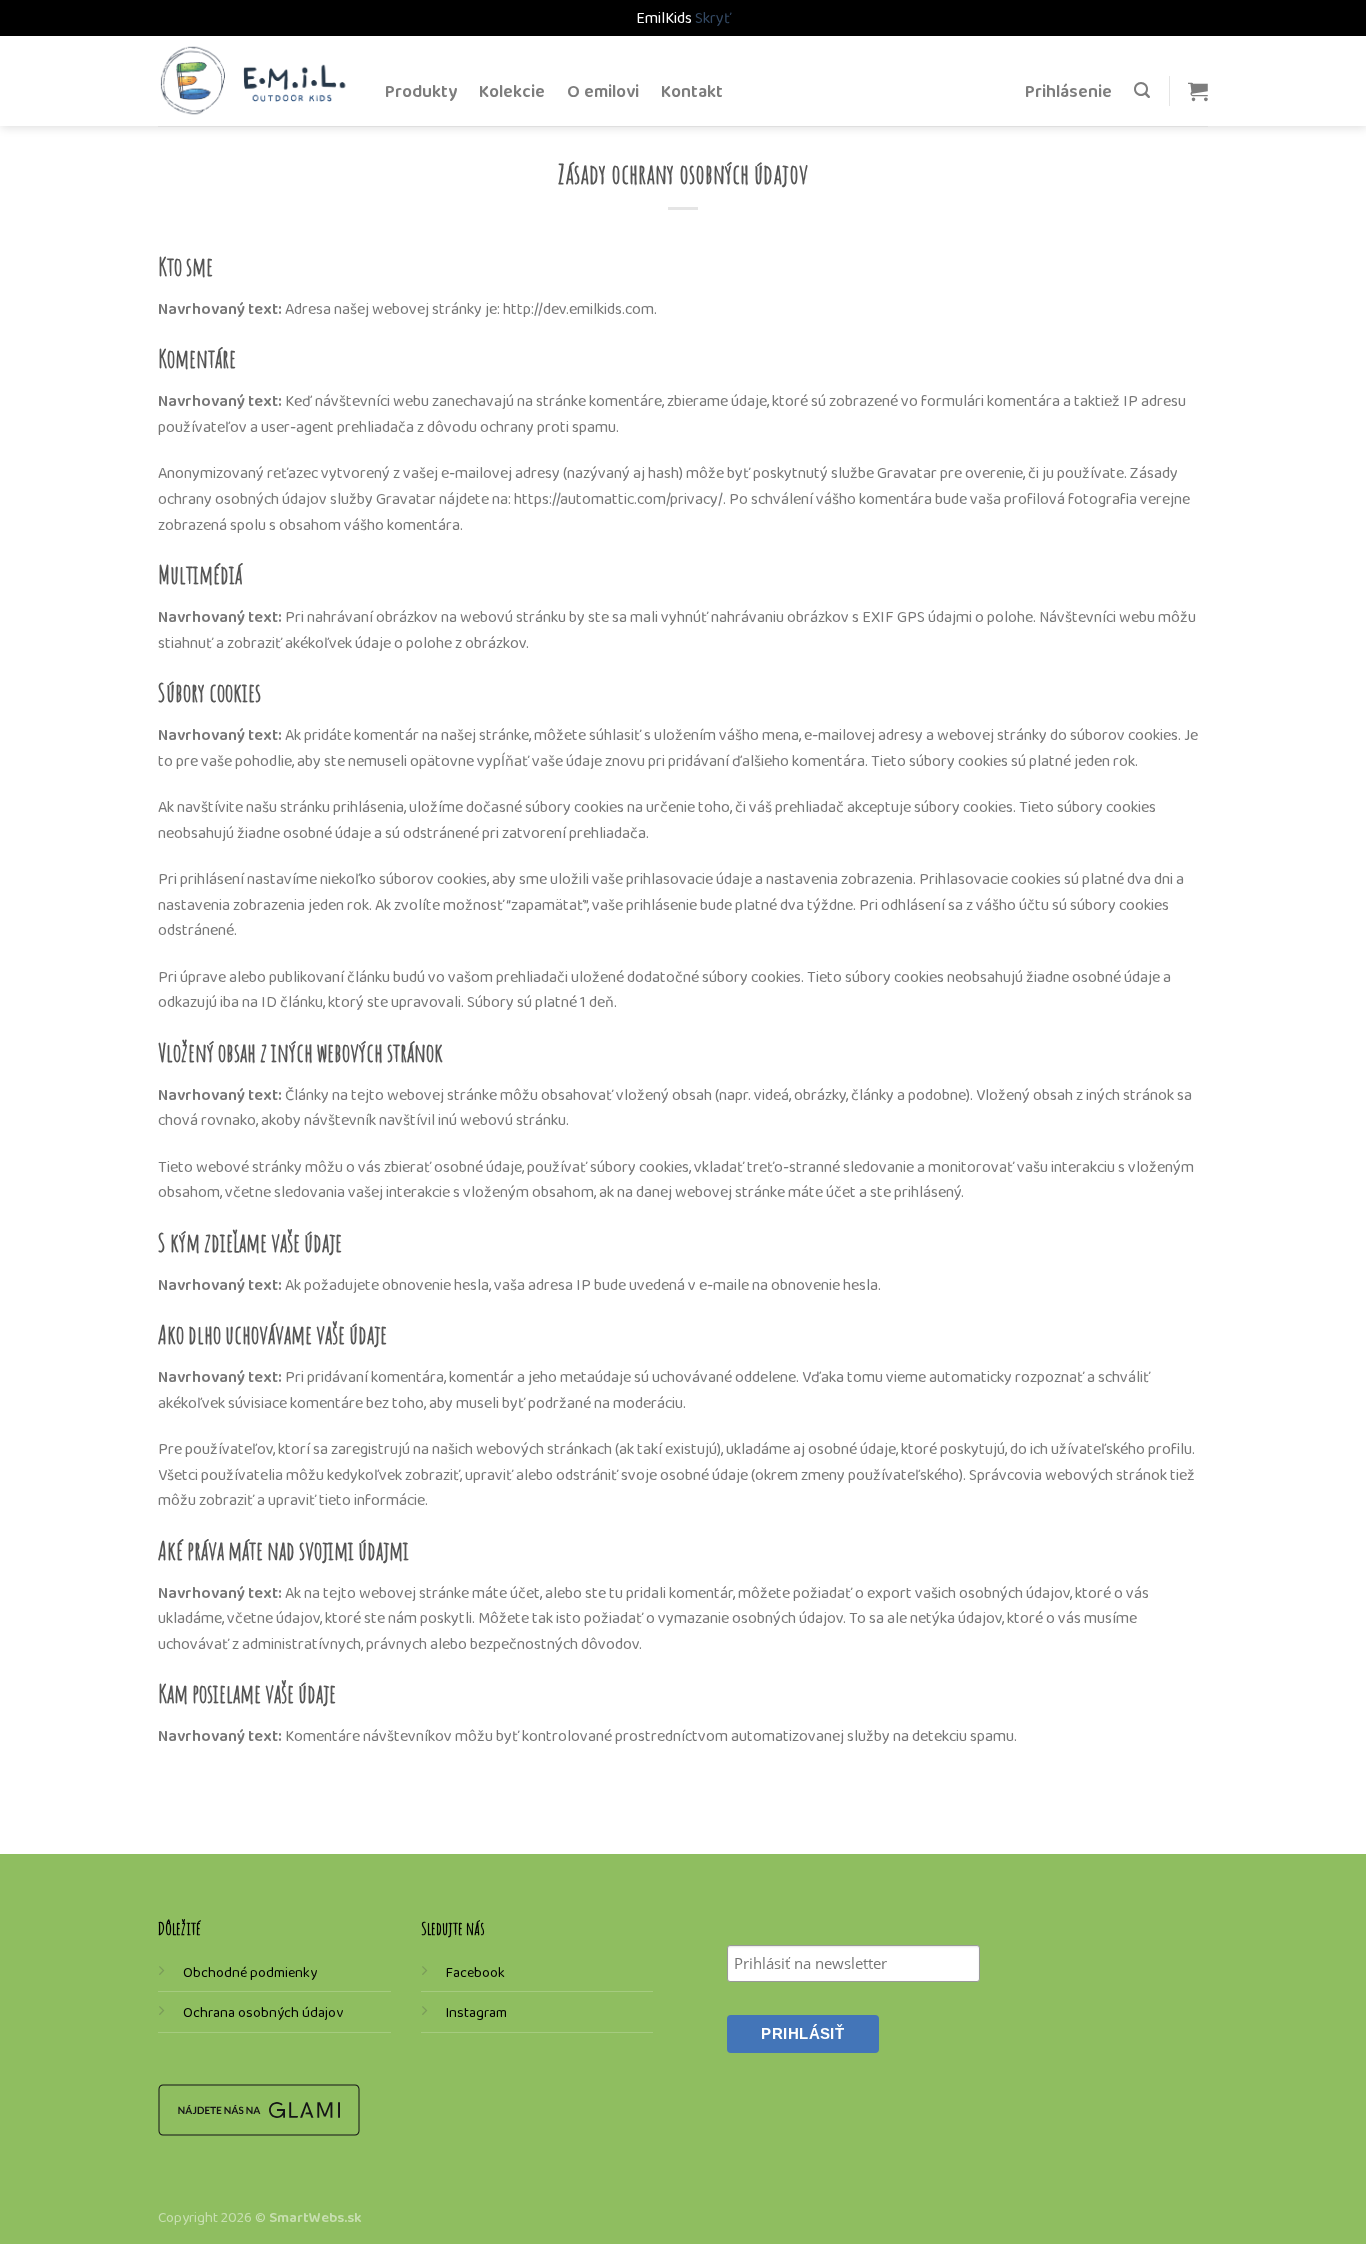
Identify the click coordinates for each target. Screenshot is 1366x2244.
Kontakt (692, 91)
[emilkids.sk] (256, 80)
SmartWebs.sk (315, 2217)
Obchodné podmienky (250, 1972)
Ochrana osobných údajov (263, 2012)
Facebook (475, 1972)
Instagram (476, 2012)
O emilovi (603, 91)
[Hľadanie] (1142, 90)
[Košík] (1198, 91)
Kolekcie (512, 91)
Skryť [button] (713, 17)
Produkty (421, 91)
